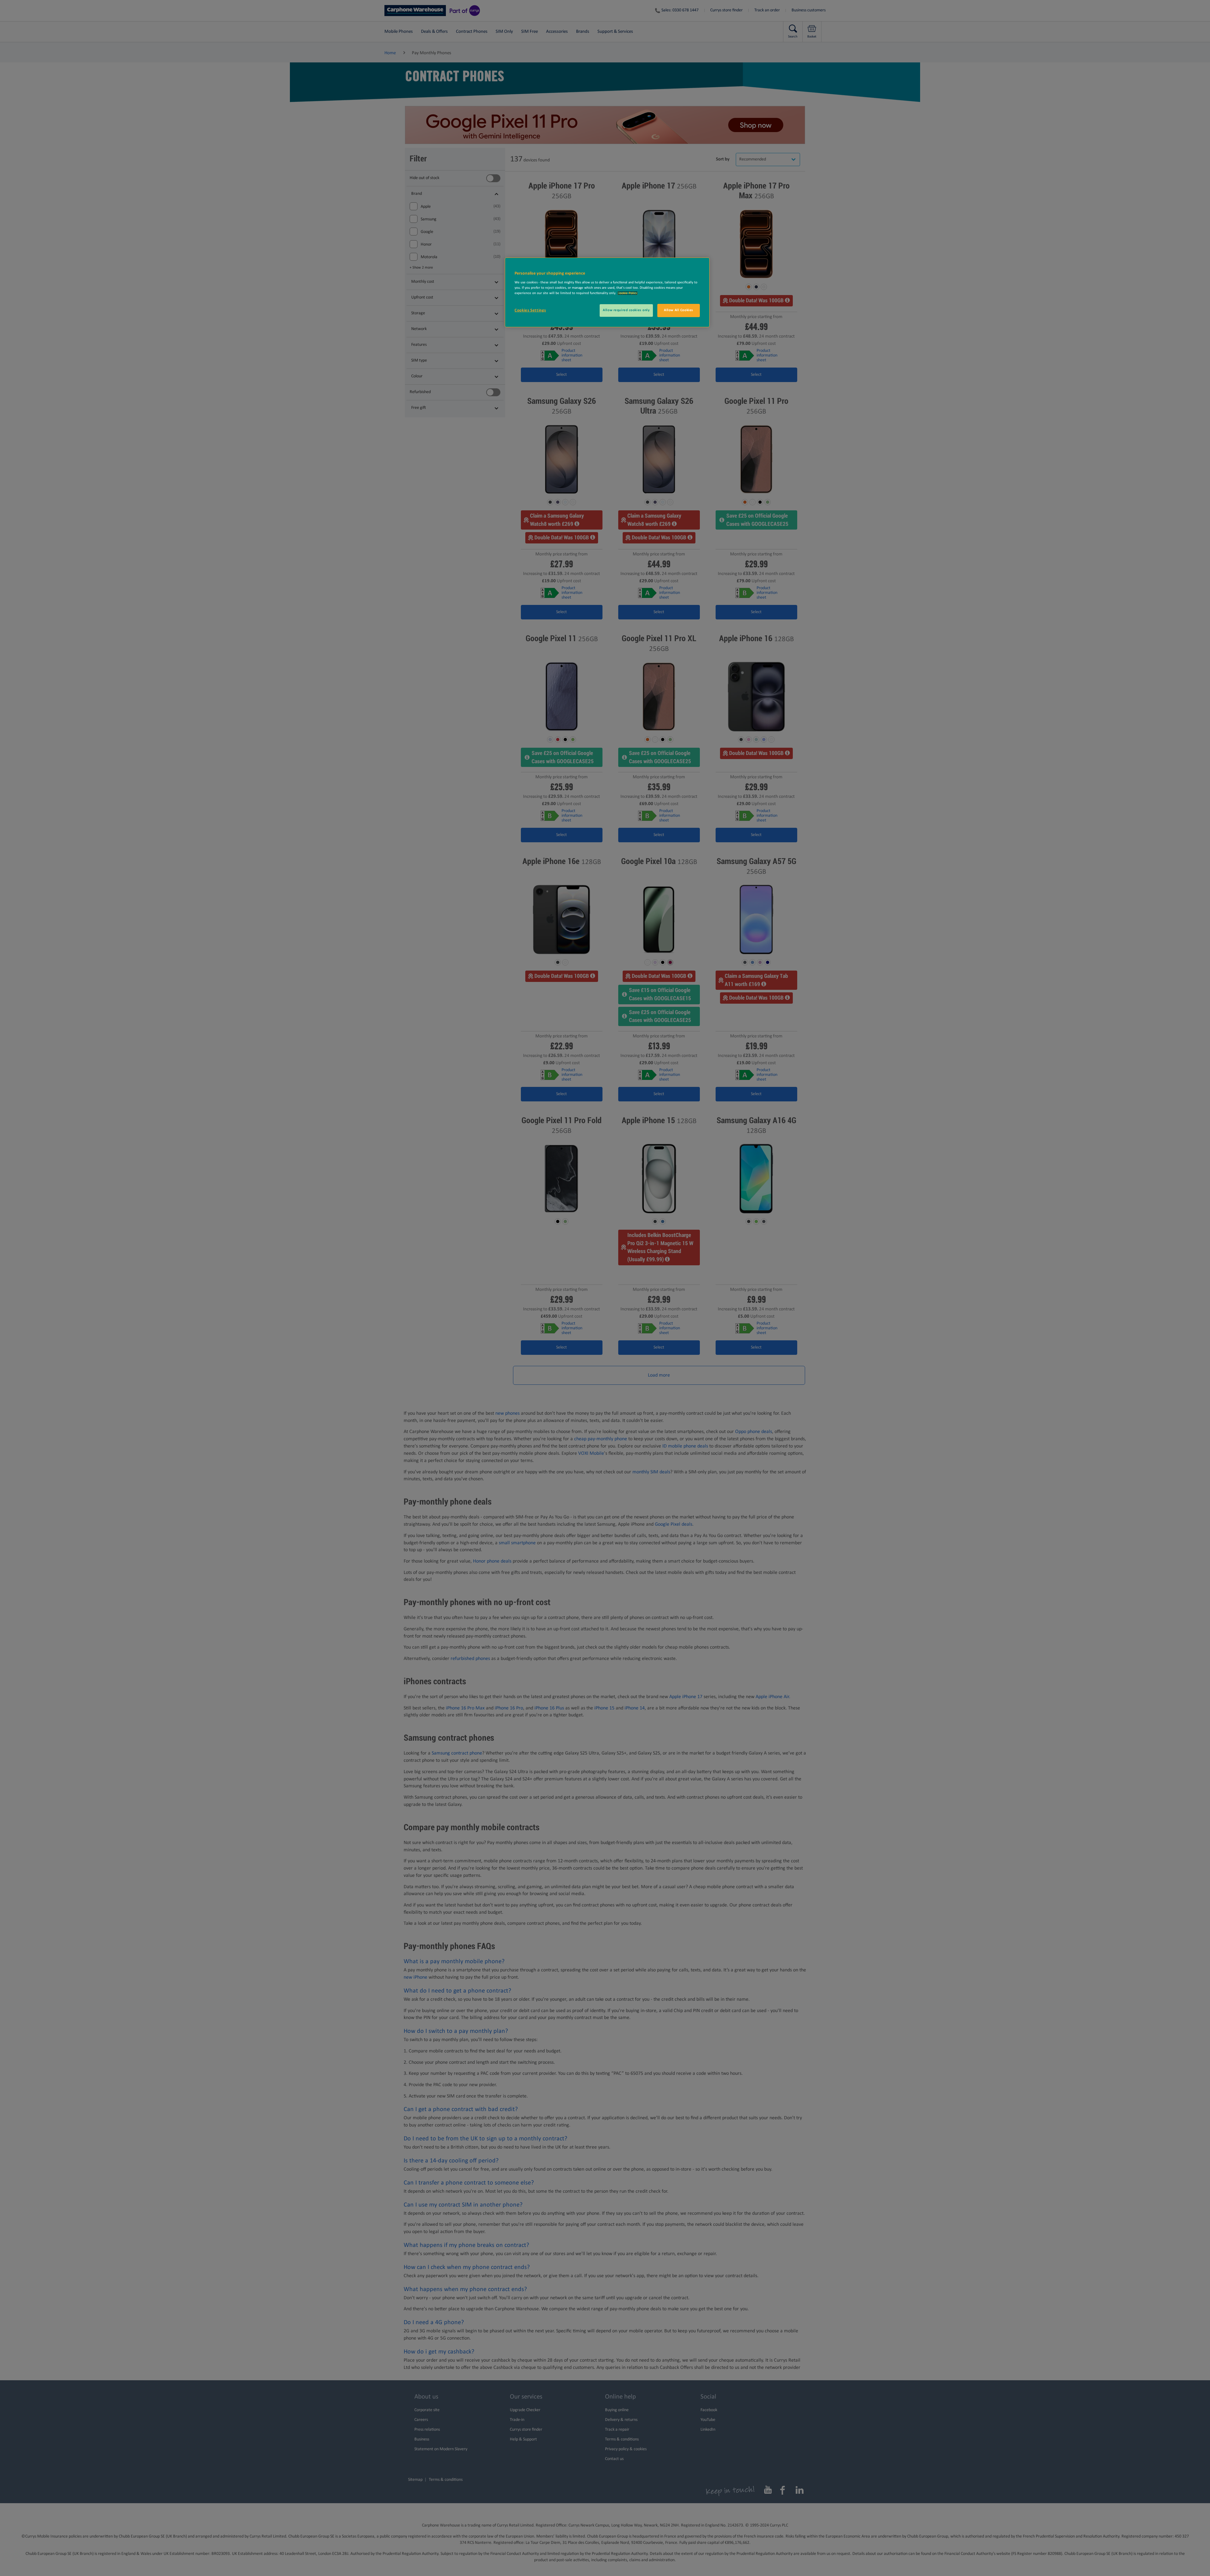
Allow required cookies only (626, 310)
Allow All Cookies (679, 310)
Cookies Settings (530, 310)
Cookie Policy (628, 293)
